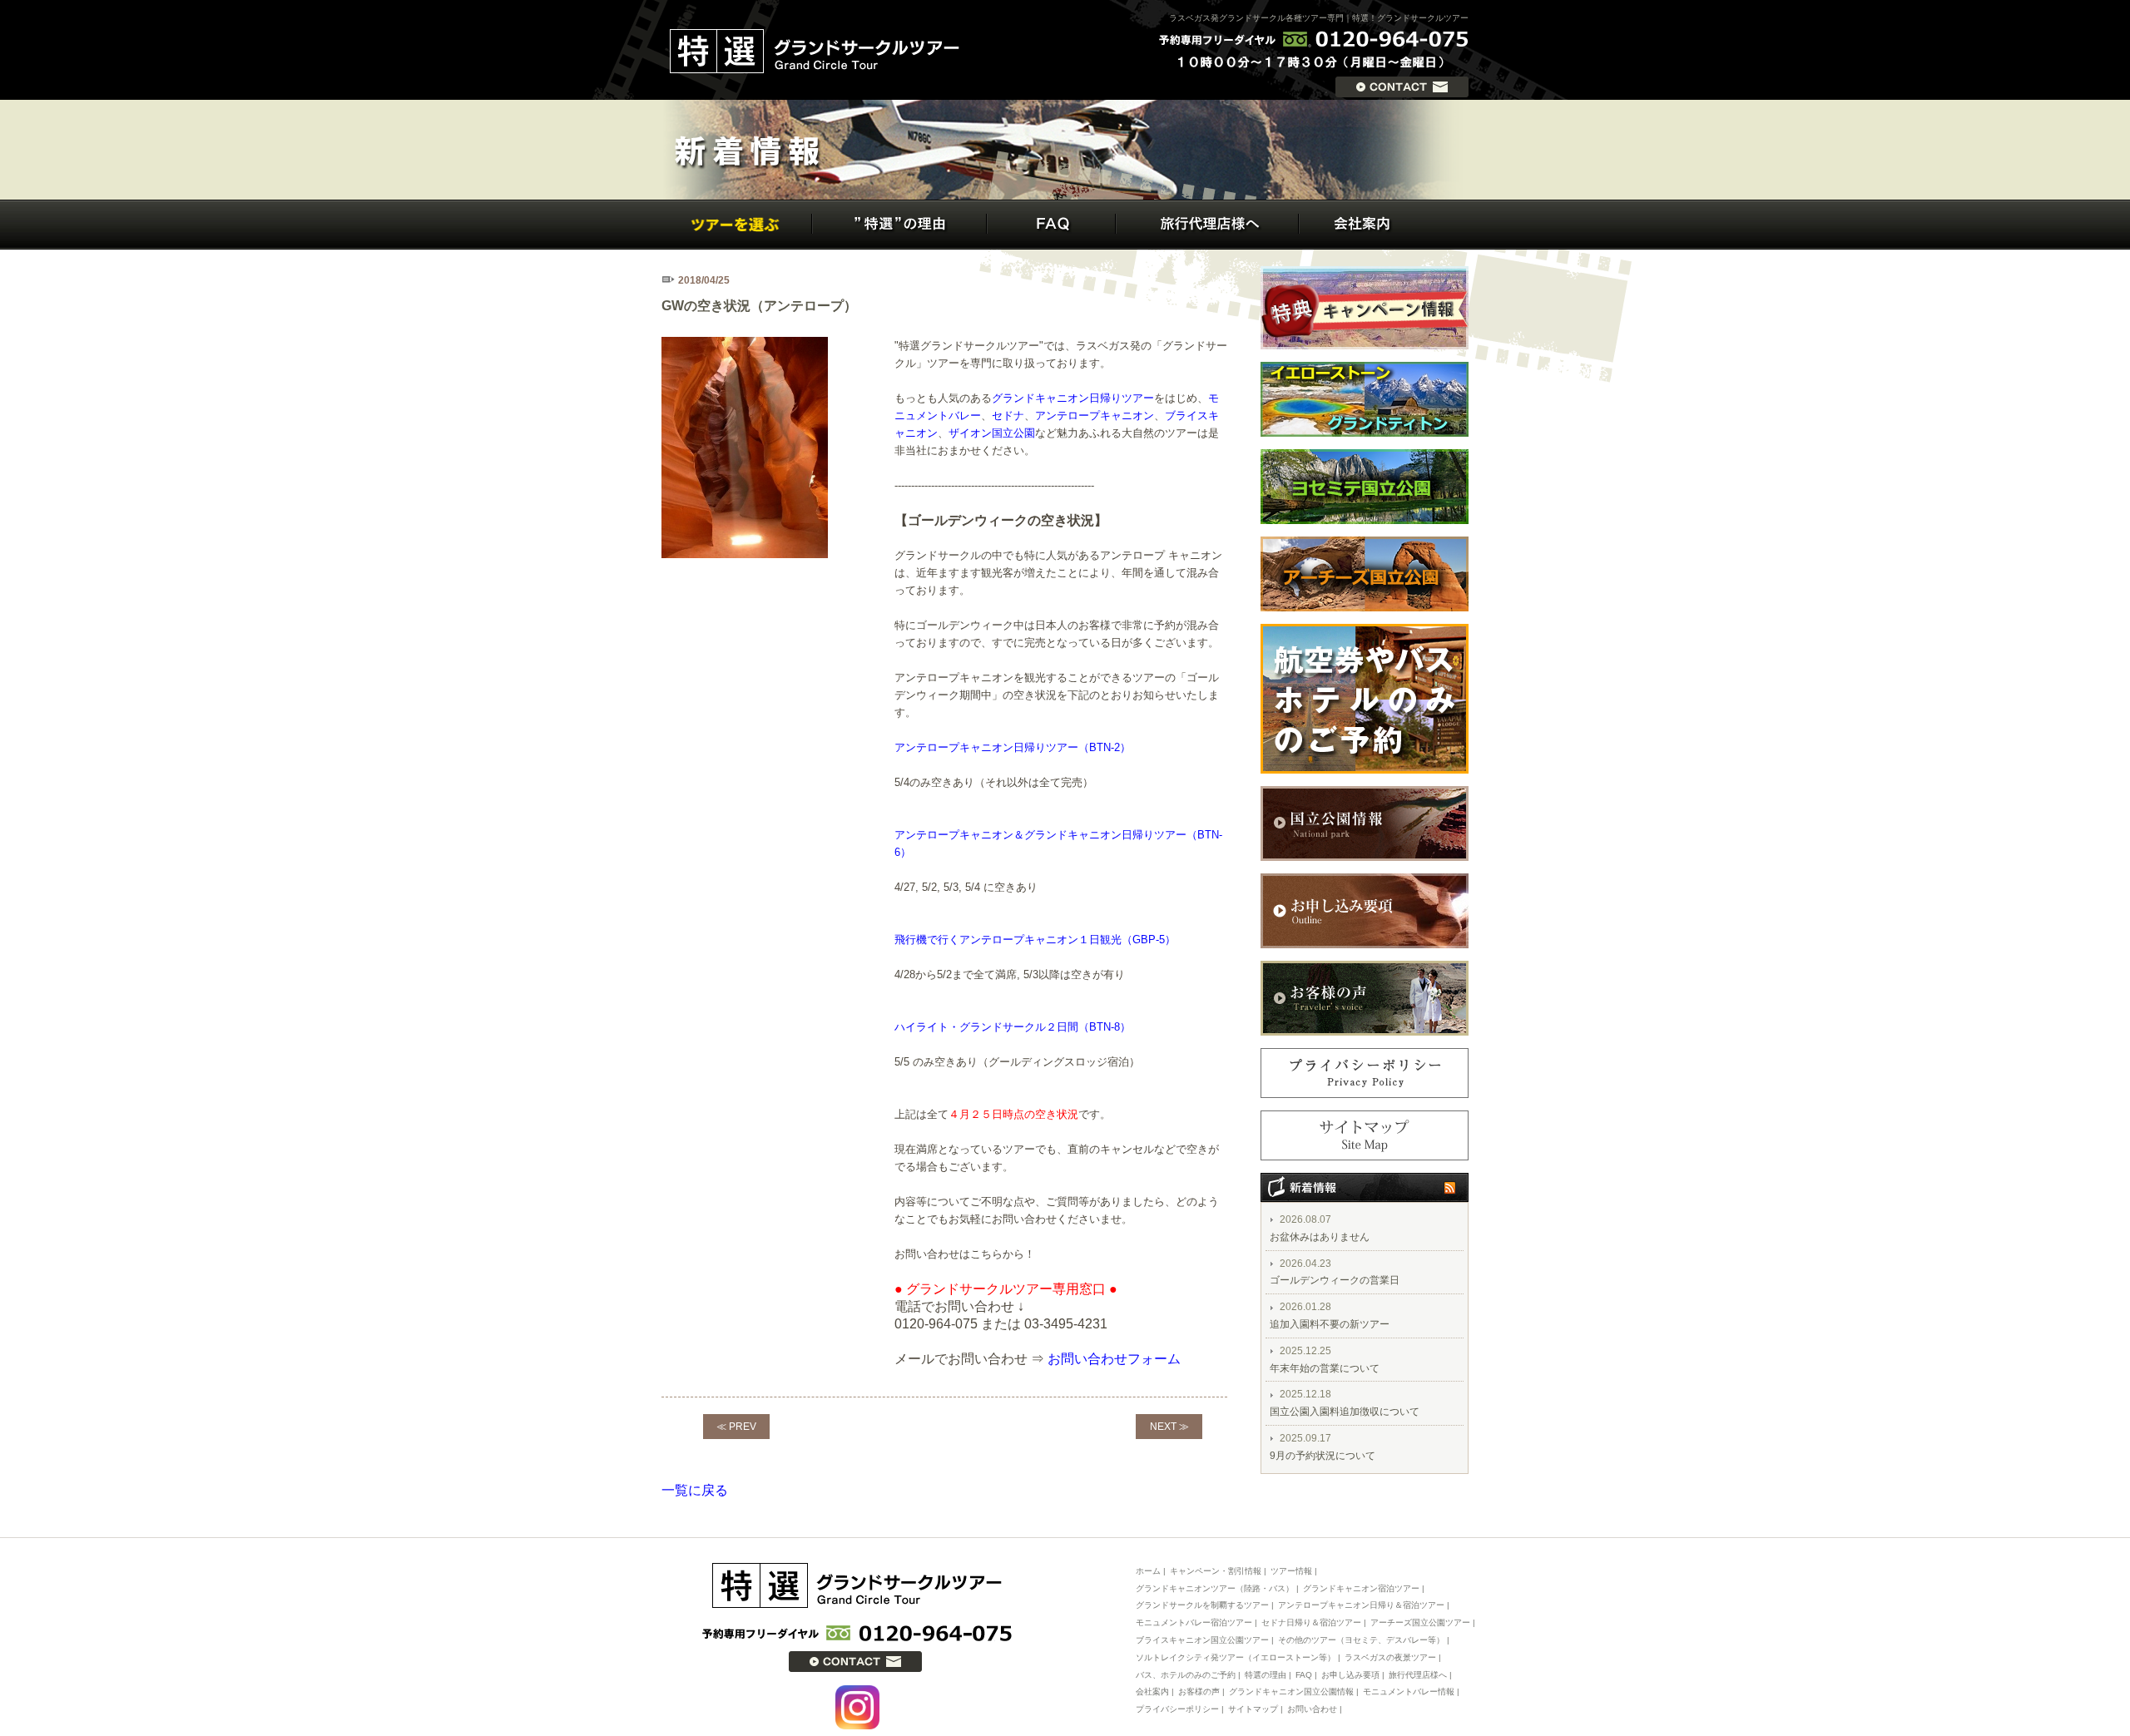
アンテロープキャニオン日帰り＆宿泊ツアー (1361, 1605)
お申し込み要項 (1350, 1675)
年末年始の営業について (1325, 1368)
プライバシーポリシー (1177, 1709)
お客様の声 (1199, 1691)
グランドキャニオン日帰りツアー (1073, 398)
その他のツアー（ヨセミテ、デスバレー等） (1361, 1640)
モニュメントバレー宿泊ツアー (1195, 1622)
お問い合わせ (1312, 1709)
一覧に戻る (695, 1490)
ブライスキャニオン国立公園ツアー (1202, 1640)
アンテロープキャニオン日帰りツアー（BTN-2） (1013, 747)
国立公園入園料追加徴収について (1345, 1412)
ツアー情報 (1291, 1571)
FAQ (1304, 1675)
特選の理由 (1266, 1675)
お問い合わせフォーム (1114, 1359)
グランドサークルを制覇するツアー (1202, 1605)
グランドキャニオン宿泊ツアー (1361, 1588)
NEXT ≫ (1169, 1427)
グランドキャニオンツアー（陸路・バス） (1215, 1588)
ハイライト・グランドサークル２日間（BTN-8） (1013, 1027)
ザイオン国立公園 (992, 433)
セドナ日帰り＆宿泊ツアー (1311, 1622)
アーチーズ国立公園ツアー (1420, 1622)
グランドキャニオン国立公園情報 (1291, 1691)
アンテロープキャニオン (1095, 415)
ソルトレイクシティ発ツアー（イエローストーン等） (1236, 1657)
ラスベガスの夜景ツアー (1390, 1657)
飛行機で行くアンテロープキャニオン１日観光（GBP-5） (1035, 940)
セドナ (1008, 415)
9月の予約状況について (1323, 1456)
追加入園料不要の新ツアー (1330, 1324)
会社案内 (1152, 1691)
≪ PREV (736, 1427)
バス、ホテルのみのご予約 (1186, 1675)
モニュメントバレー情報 (1409, 1691)
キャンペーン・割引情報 (1216, 1571)
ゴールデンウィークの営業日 (1335, 1280)
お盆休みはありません (1320, 1237)
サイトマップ (1253, 1709)
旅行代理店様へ (1418, 1675)
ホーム (1148, 1571)
